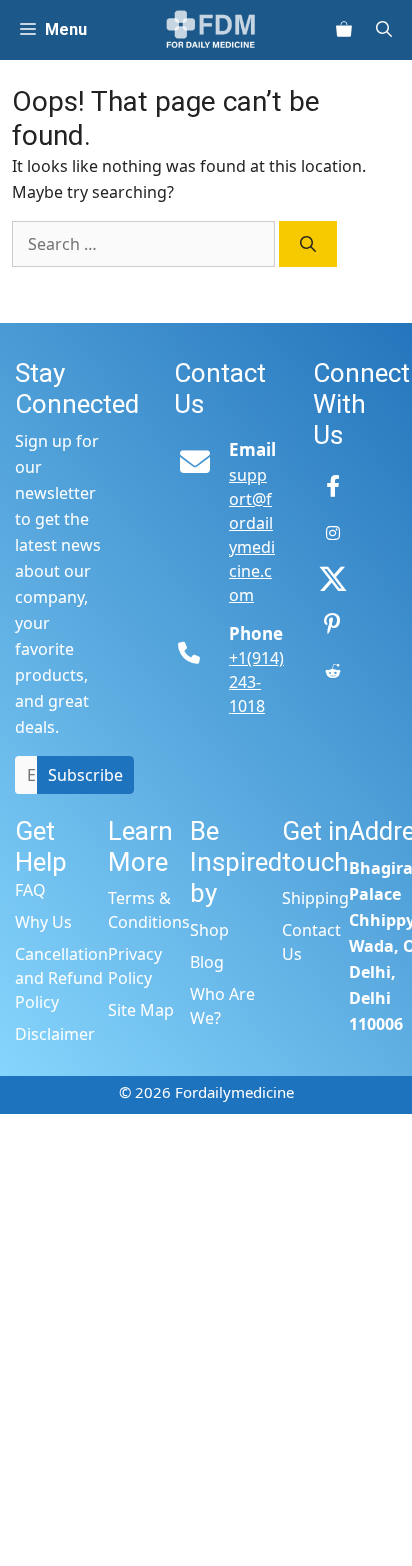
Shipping (315, 898)
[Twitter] (333, 579)
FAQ (30, 890)
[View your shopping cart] (344, 30)
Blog (207, 962)
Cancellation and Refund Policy (61, 978)
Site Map (141, 1010)
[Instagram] (333, 533)
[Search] (308, 244)
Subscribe (85, 775)
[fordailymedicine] (211, 30)
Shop (209, 930)
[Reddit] (333, 671)
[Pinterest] (333, 625)
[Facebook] (333, 487)
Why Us (43, 922)
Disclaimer (55, 1034)
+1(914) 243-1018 (256, 682)
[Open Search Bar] (392, 30)
